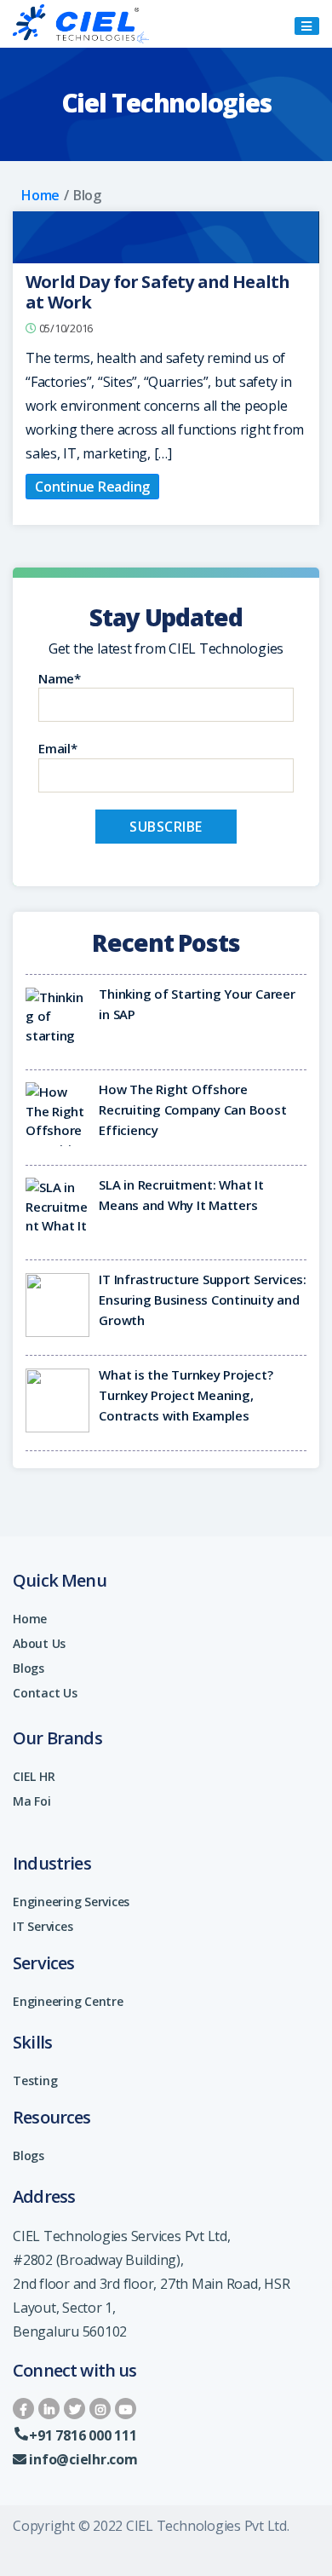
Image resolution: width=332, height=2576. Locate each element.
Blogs (29, 1668)
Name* (60, 678)
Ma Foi (32, 1801)
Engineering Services (71, 1902)
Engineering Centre (68, 2001)
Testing (35, 2080)
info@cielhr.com (83, 2459)
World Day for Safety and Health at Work (157, 292)
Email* (58, 748)
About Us (39, 1643)
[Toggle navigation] (307, 26)
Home (40, 195)
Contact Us (45, 1693)
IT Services (43, 1926)
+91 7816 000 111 (83, 2435)
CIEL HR (34, 1776)
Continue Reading (92, 487)
